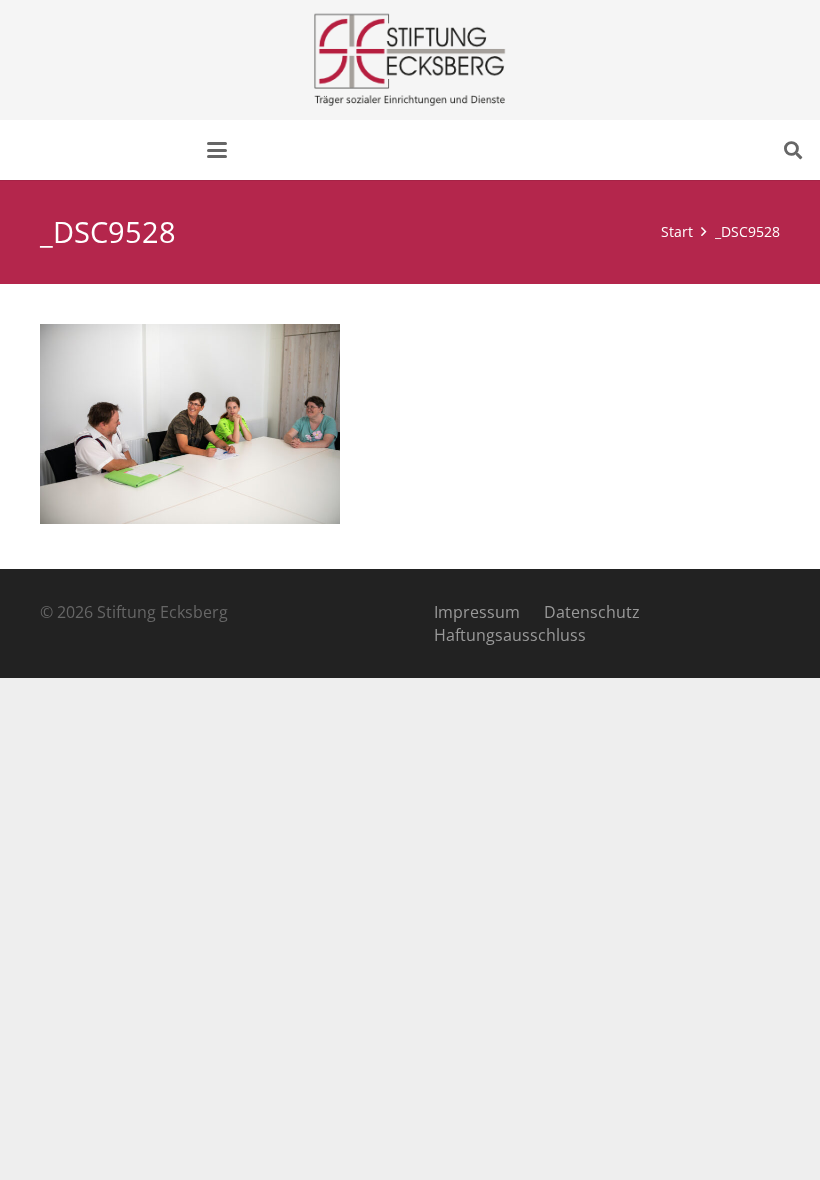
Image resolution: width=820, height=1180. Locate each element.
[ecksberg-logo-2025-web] (409, 60)
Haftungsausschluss (510, 635)
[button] (217, 150)
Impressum (477, 612)
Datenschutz (592, 612)
